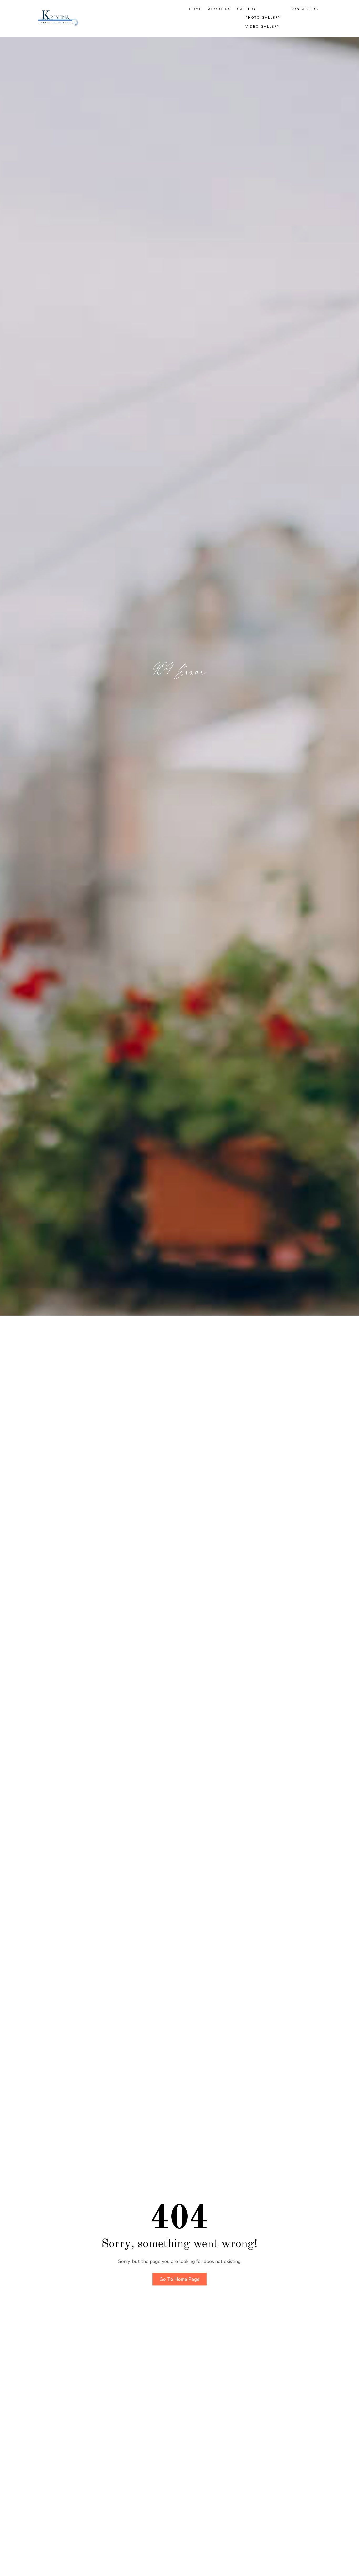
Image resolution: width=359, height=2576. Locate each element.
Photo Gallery (263, 18)
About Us (219, 9)
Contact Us (304, 9)
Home (196, 9)
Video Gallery (263, 27)
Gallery (247, 9)
